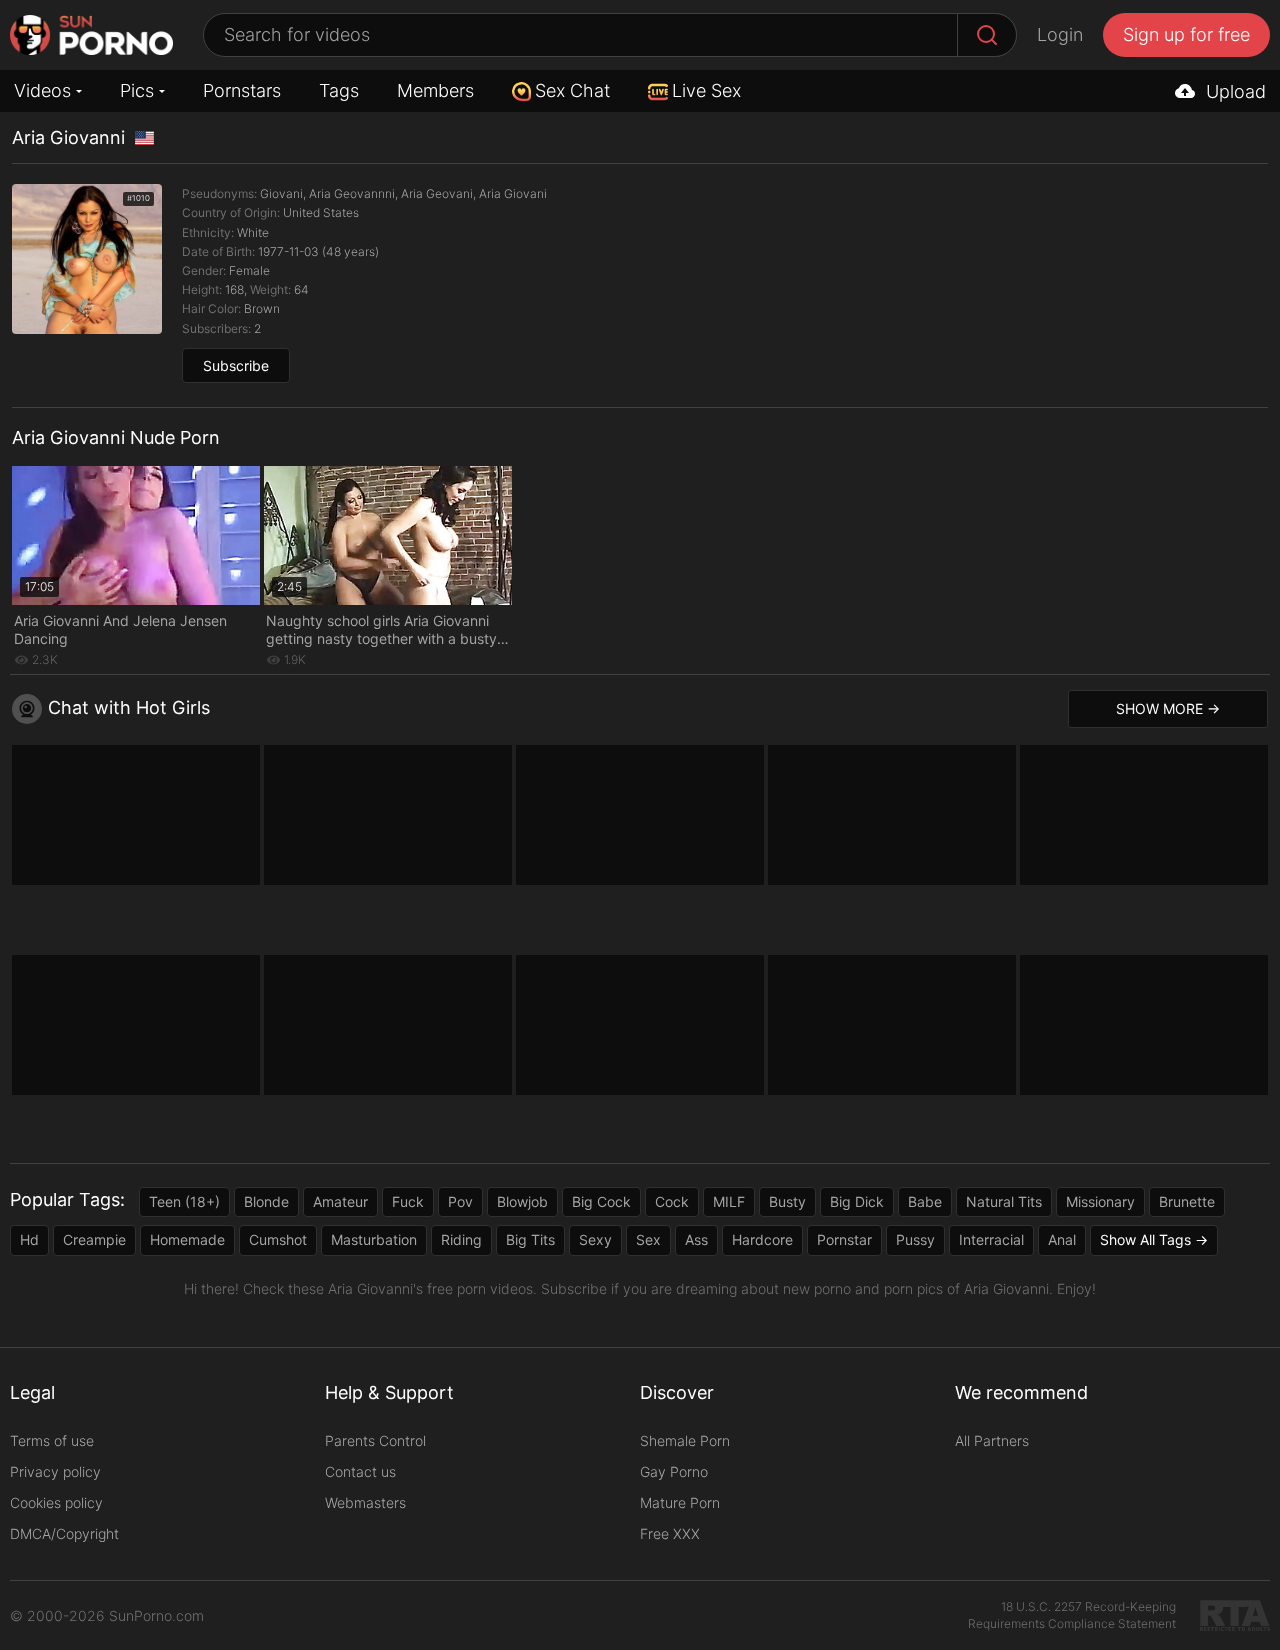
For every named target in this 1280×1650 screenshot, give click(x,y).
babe (925, 1201)
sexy (595, 1239)
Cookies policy (56, 1502)
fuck (408, 1201)
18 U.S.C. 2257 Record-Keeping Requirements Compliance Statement (1072, 1615)
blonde (266, 1201)
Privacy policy (55, 1471)
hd (29, 1239)
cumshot (278, 1239)
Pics (137, 90)
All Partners (992, 1440)
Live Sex (706, 90)
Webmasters (365, 1502)
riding (461, 1239)
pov (460, 1201)
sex (648, 1239)
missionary (1100, 1201)
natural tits (1004, 1201)
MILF (729, 1201)
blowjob (522, 1201)
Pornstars (242, 90)
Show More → (1168, 708)
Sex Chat (572, 90)
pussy (915, 1239)
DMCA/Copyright (64, 1533)
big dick (857, 1201)
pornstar (844, 1239)
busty (787, 1201)
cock (672, 1201)
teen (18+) (184, 1201)
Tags (339, 90)
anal (1062, 1239)
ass (696, 1239)
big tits (530, 1239)
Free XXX (670, 1533)
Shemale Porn (685, 1440)
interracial (991, 1239)
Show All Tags (1145, 1239)
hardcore (762, 1239)
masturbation (374, 1239)
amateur (340, 1201)
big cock (601, 1201)
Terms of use (52, 1440)
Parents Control (375, 1440)
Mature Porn (680, 1502)
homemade (187, 1239)
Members (435, 90)
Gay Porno (674, 1471)
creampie (94, 1239)
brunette (1187, 1201)
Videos (42, 90)
